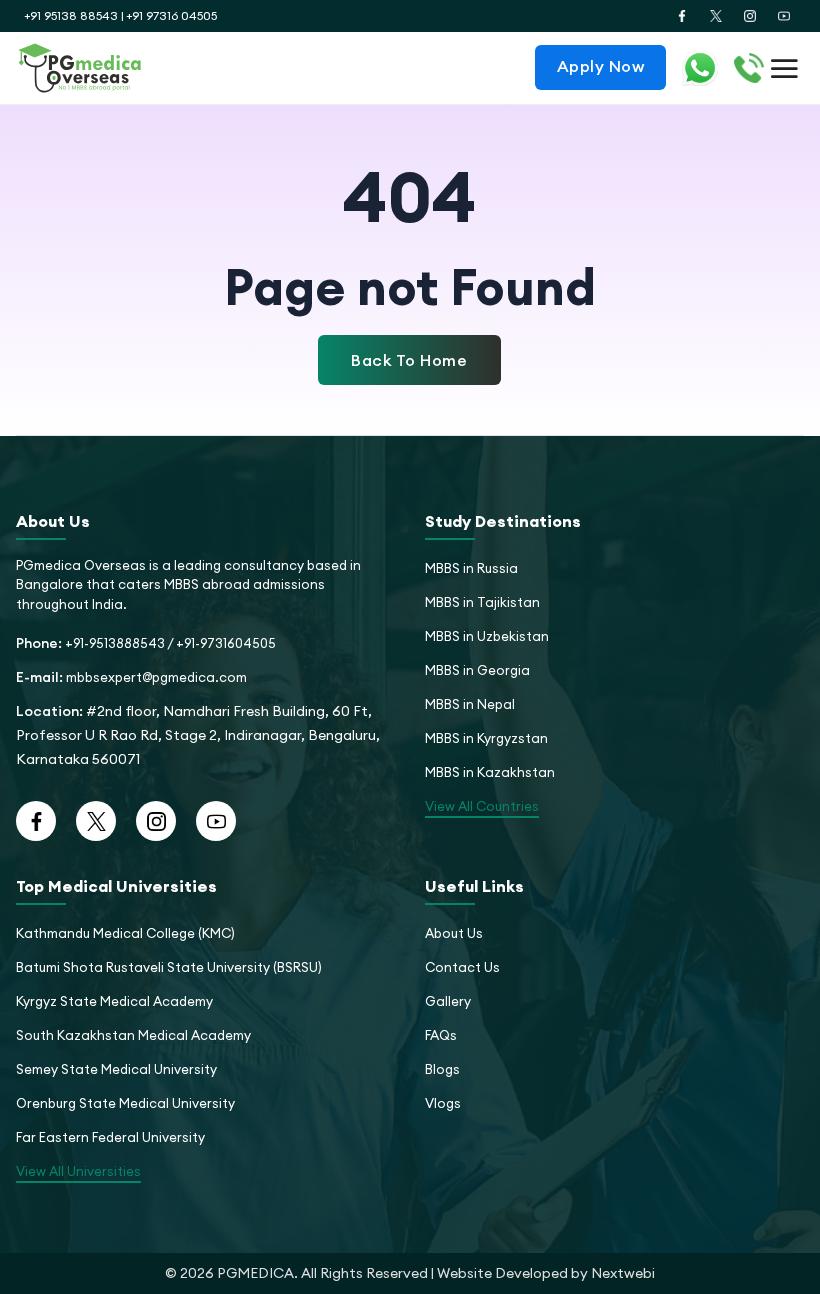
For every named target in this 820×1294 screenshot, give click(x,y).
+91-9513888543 (115, 643)
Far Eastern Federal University (110, 1137)
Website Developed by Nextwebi (546, 1273)
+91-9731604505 (226, 643)
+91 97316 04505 (171, 15)
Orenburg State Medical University (125, 1103)
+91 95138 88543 (71, 15)
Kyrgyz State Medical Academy (114, 1001)
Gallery (448, 1001)
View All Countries (482, 806)
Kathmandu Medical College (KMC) (125, 933)
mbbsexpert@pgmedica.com (156, 677)
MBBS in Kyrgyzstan (486, 738)
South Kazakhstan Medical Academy (133, 1035)
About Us (454, 933)
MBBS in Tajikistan (482, 602)
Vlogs (443, 1103)
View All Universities (78, 1171)
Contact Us (462, 967)
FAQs (441, 1035)
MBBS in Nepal (470, 704)
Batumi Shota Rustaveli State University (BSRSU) (169, 967)
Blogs (442, 1069)
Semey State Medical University (116, 1069)
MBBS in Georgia (477, 670)
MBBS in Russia (471, 568)
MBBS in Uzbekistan (487, 636)
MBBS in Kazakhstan (490, 772)
